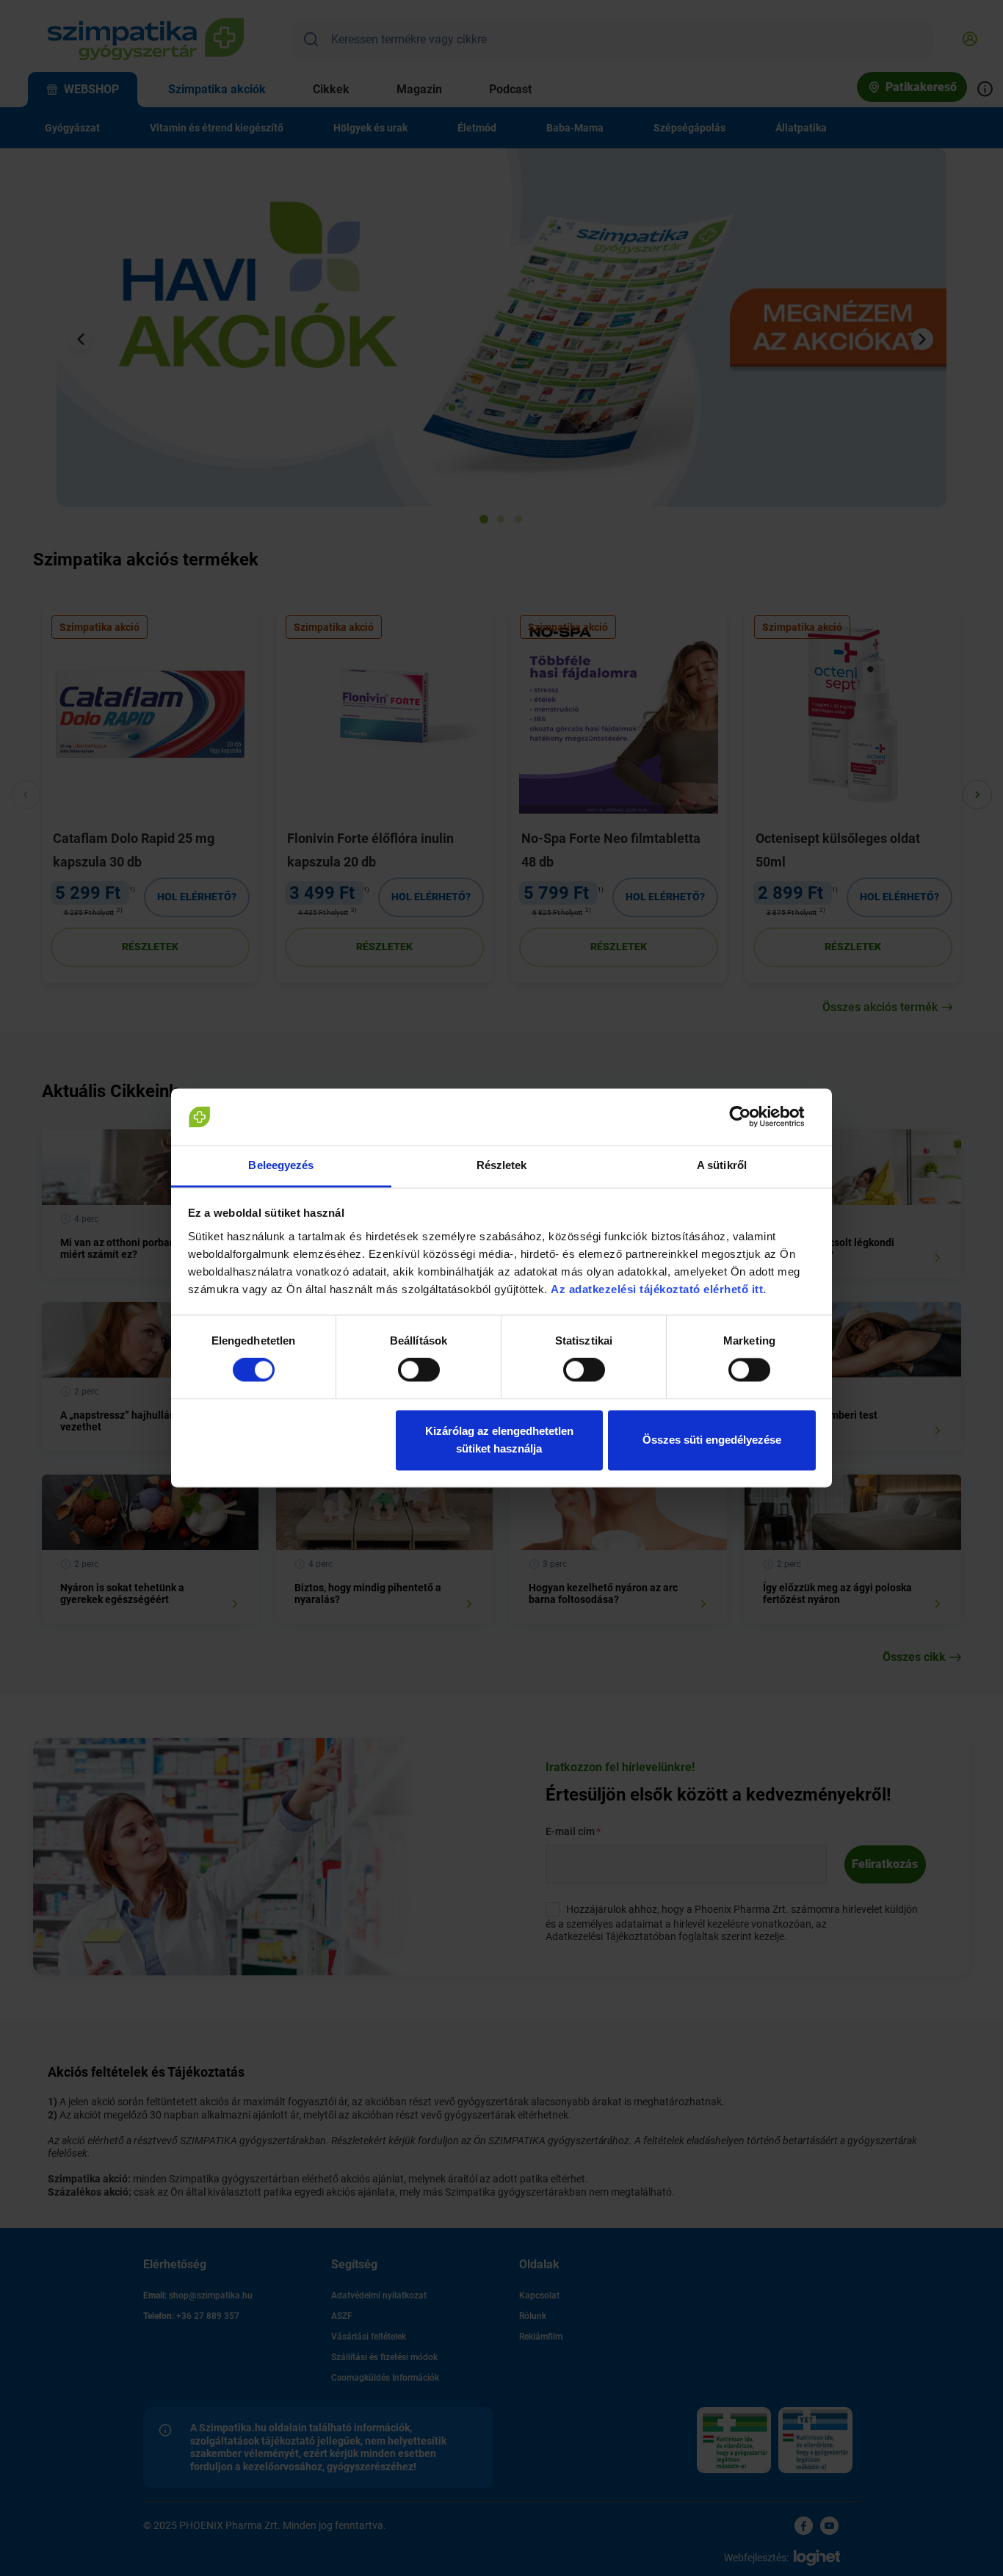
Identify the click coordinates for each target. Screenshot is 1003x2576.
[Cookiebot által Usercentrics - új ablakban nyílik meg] (752, 1117)
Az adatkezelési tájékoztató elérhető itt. (660, 1289)
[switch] (419, 1370)
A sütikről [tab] (722, 1165)
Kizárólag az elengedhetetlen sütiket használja (499, 1440)
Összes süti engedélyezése (712, 1440)
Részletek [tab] (502, 1165)
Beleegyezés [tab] (281, 1165)
